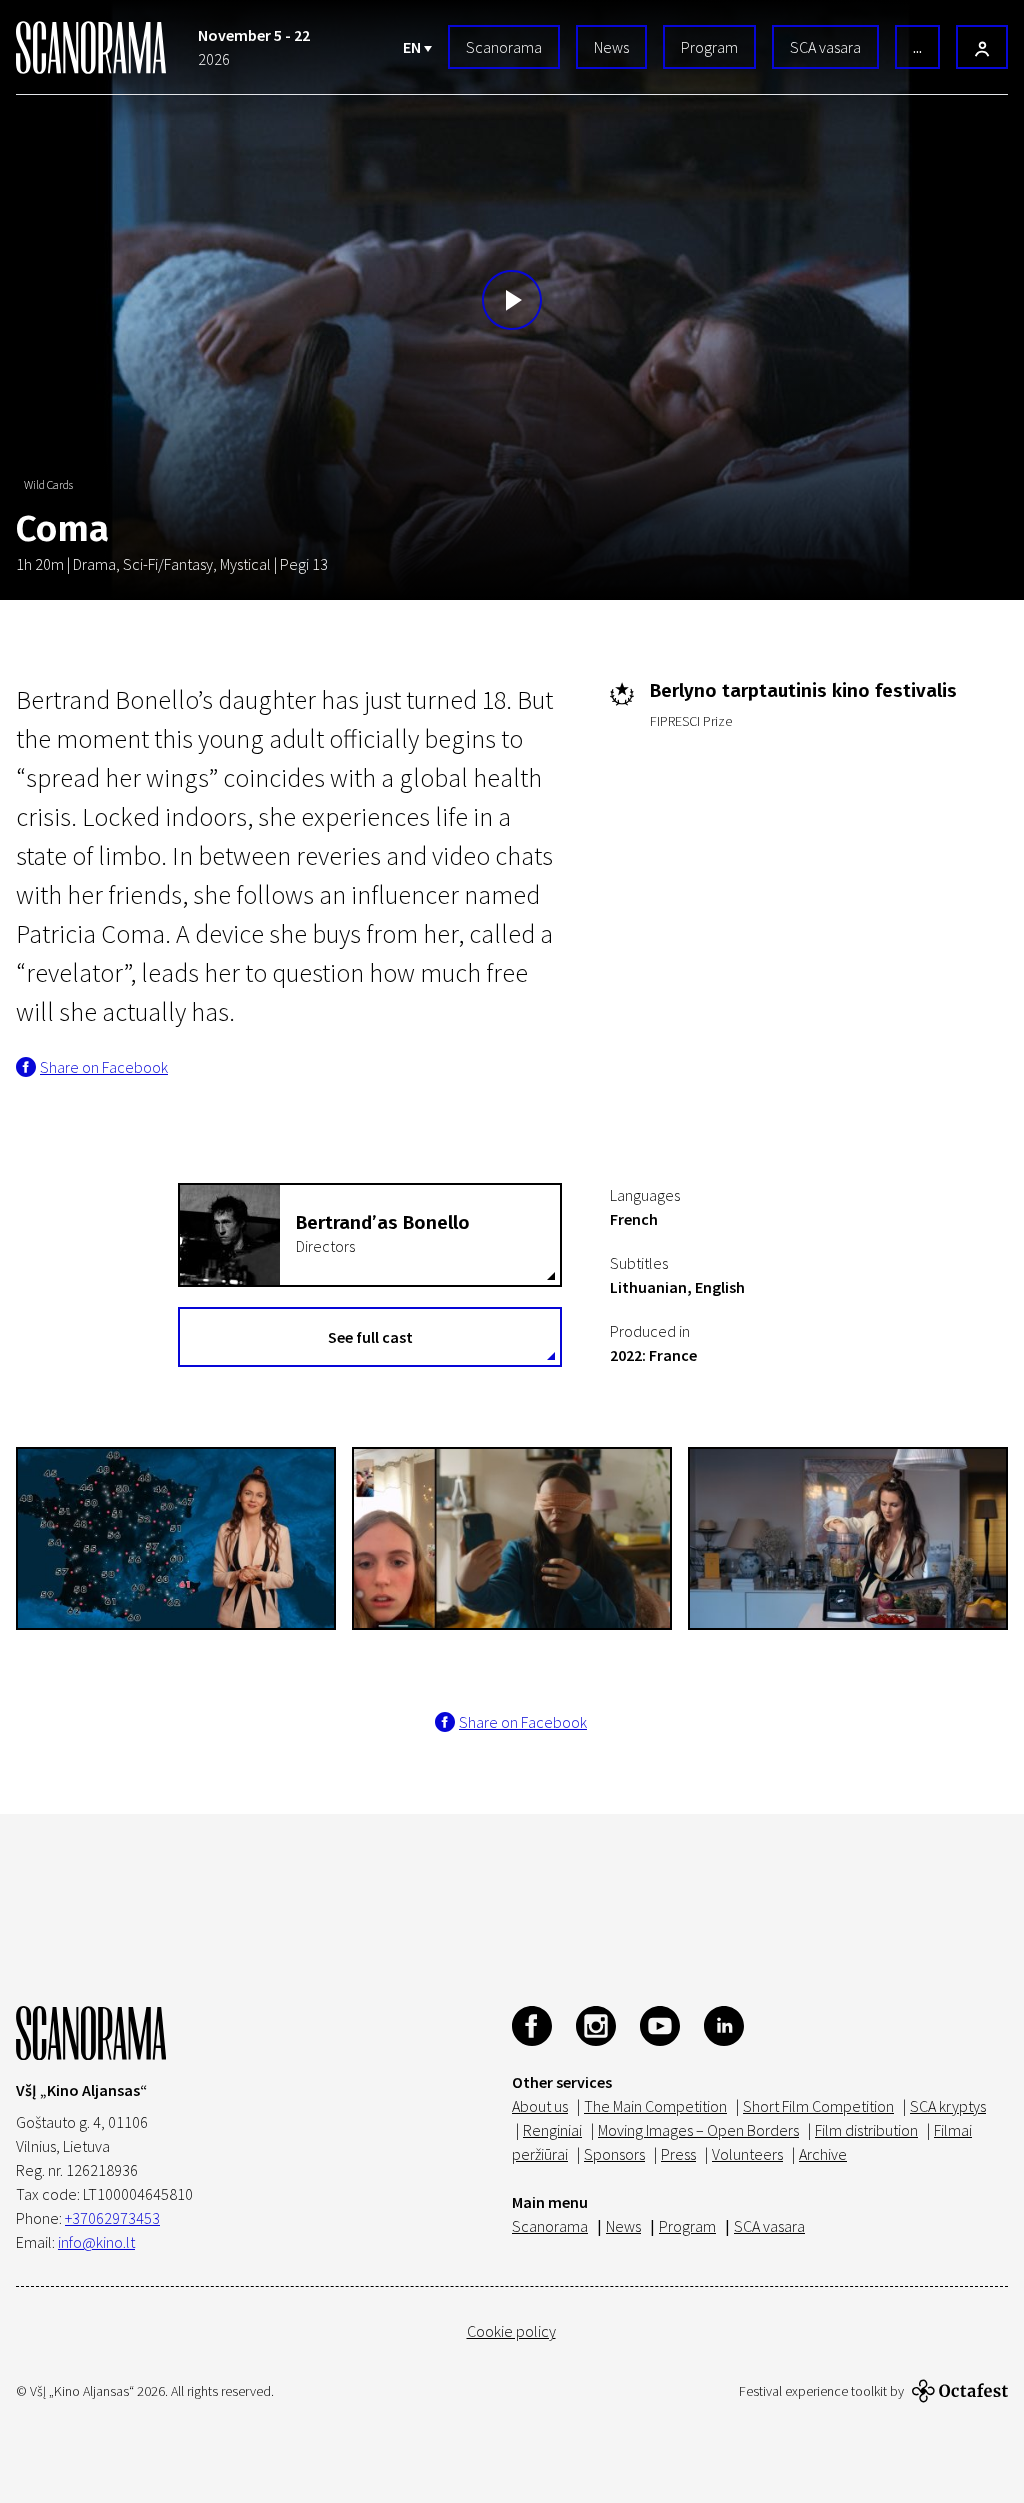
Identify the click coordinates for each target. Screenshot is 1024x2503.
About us (540, 2106)
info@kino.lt (96, 2242)
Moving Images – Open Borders (698, 2130)
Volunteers (747, 2154)
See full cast (370, 1337)
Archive (823, 2154)
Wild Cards (48, 484)
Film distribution (866, 2130)
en (413, 47)
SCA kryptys (948, 2106)
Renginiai (552, 2130)
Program (709, 47)
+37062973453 (112, 2218)
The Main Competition (655, 2106)
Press (678, 2154)
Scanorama (504, 47)
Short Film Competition (818, 2106)
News (611, 47)
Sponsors (614, 2154)
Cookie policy (511, 2331)
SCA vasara (825, 47)
